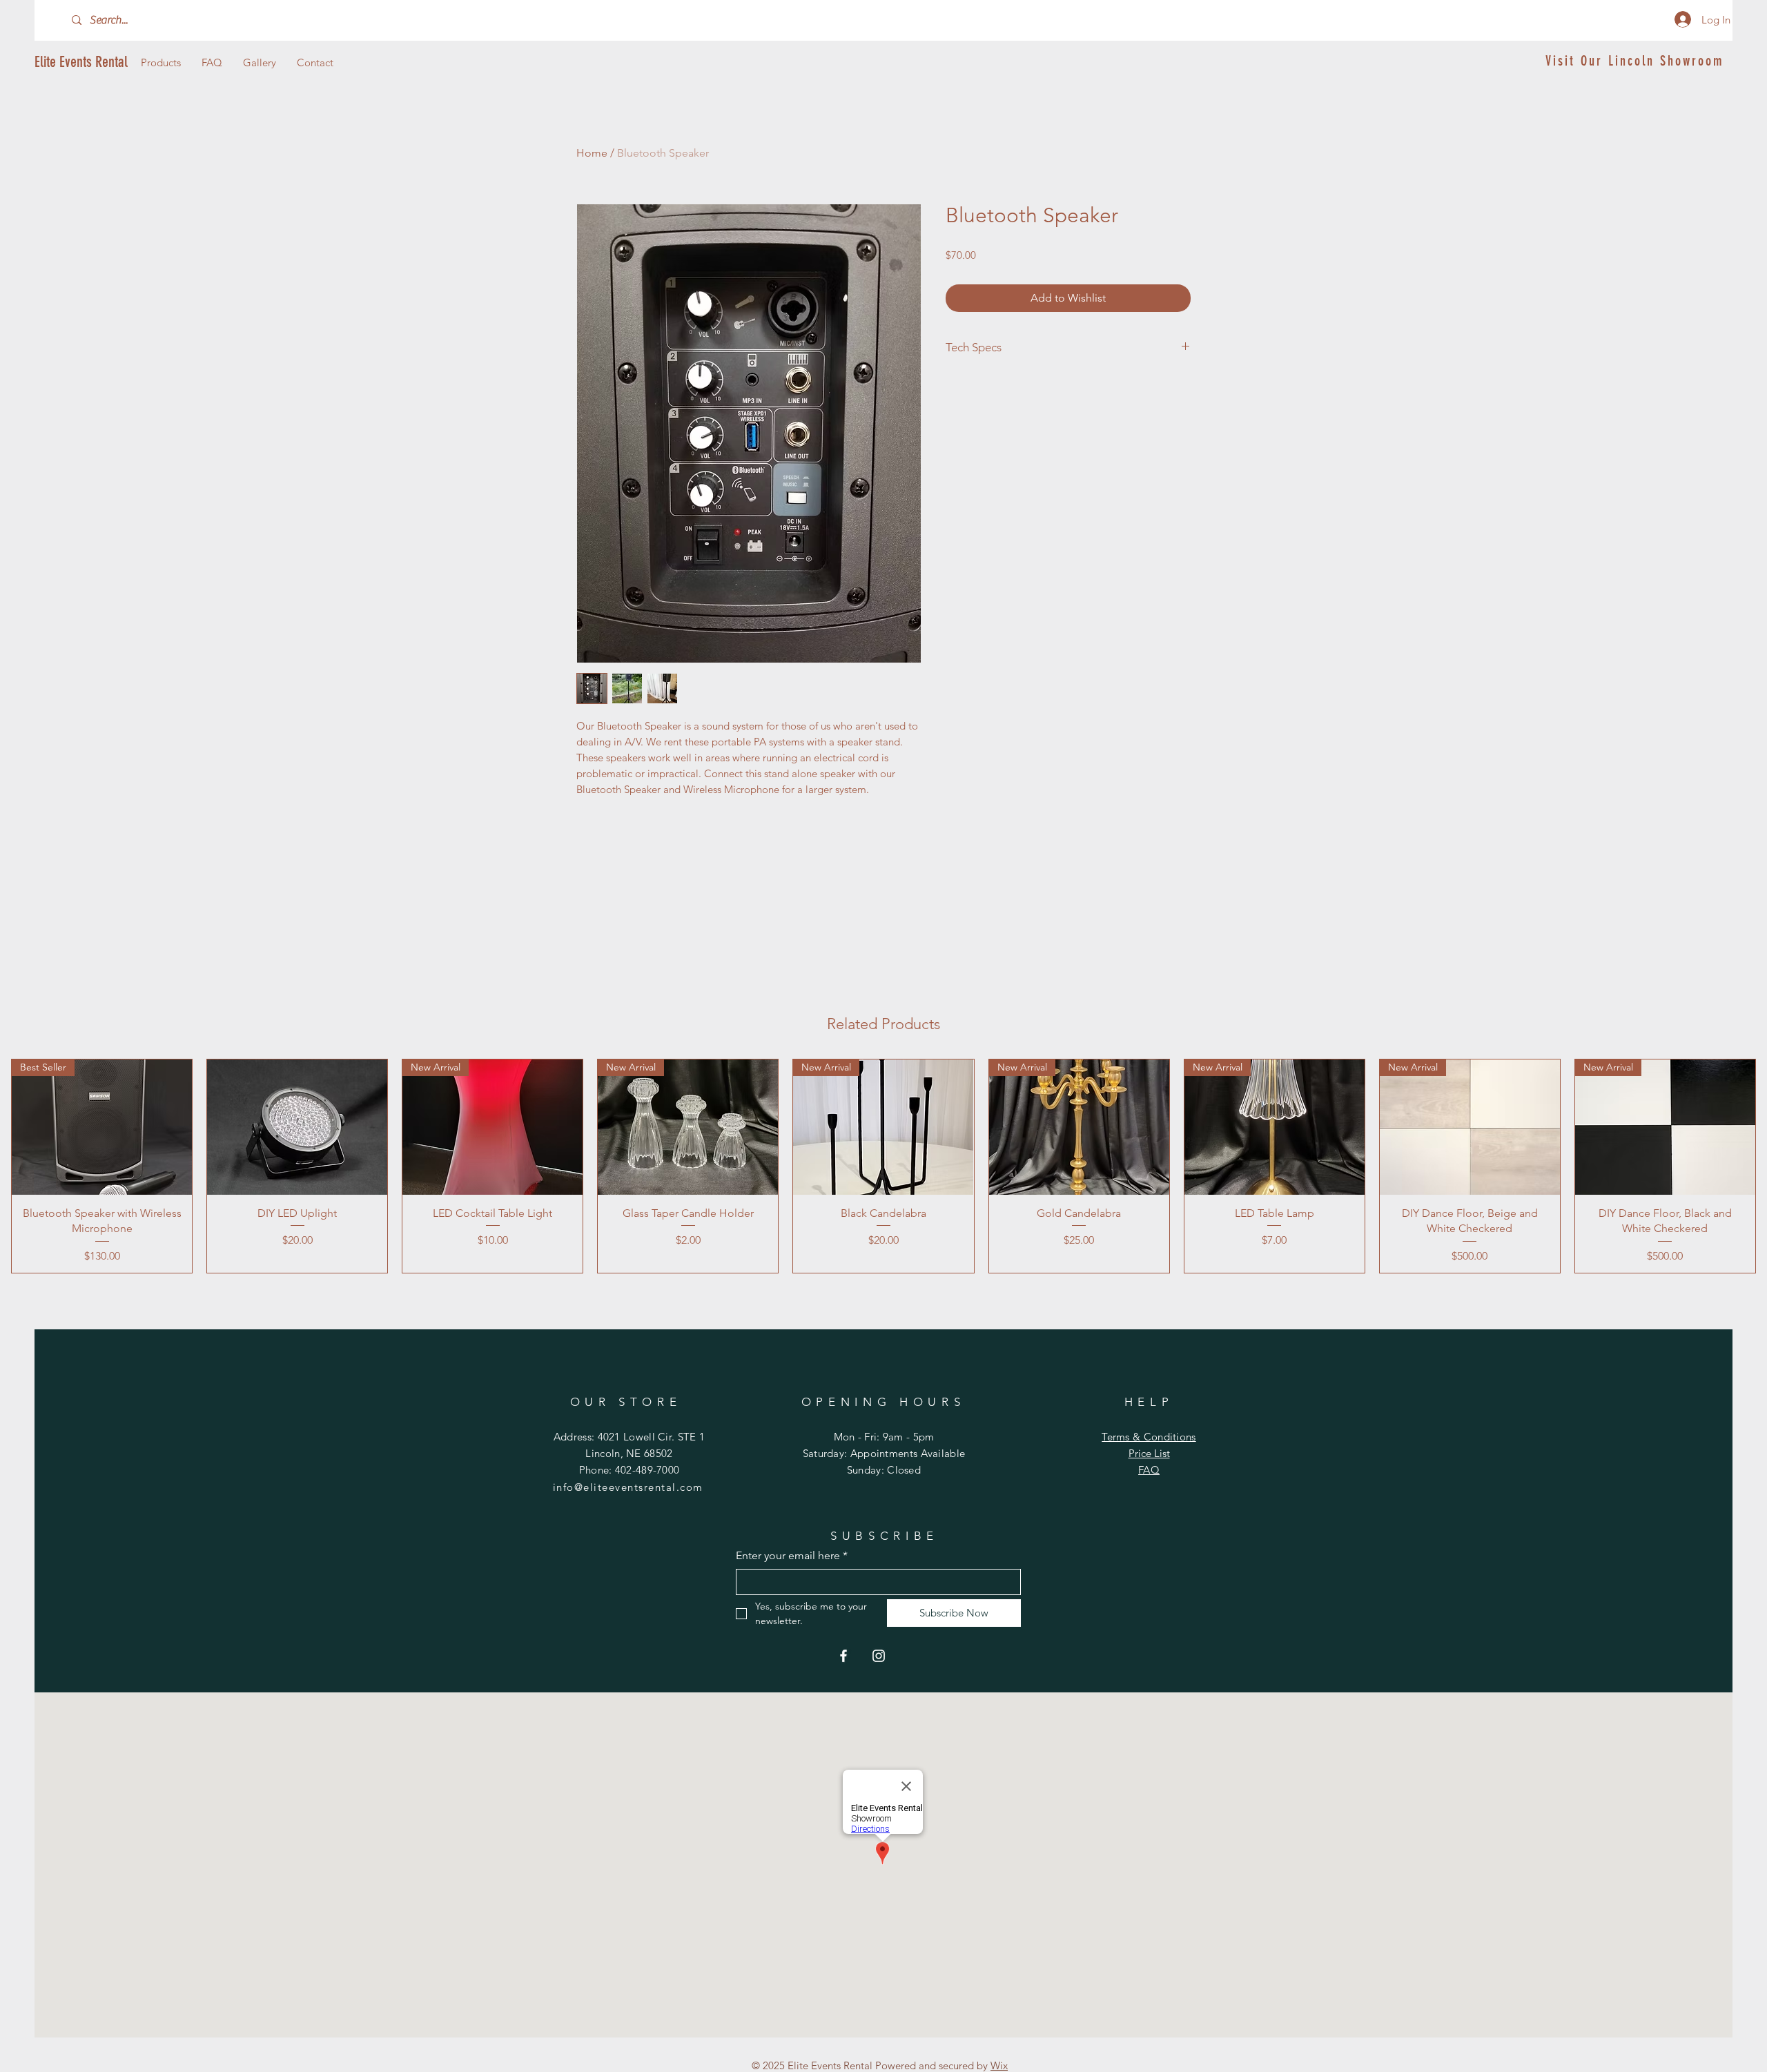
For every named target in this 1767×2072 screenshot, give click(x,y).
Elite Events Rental (81, 62)
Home (592, 153)
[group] (883, 1166)
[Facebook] (843, 1656)
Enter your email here (792, 1555)
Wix (999, 2065)
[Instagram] (879, 1656)
